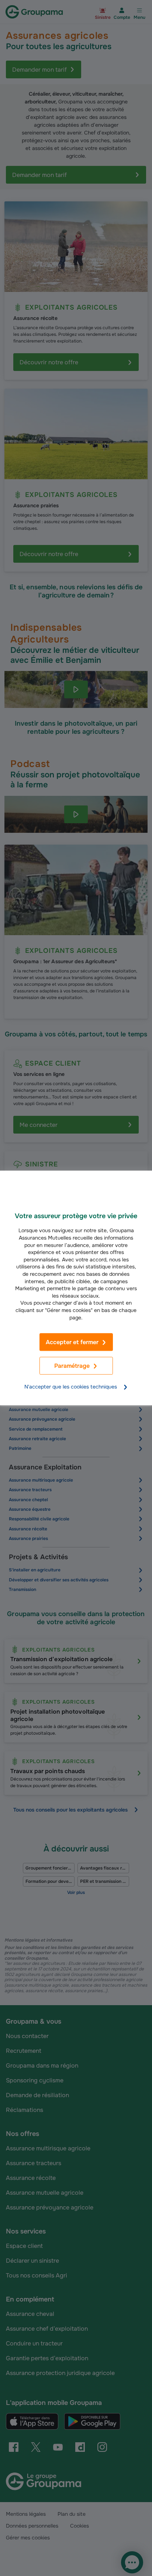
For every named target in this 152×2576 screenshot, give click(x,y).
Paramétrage (72, 1366)
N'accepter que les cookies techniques (71, 1387)
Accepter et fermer (72, 1342)
